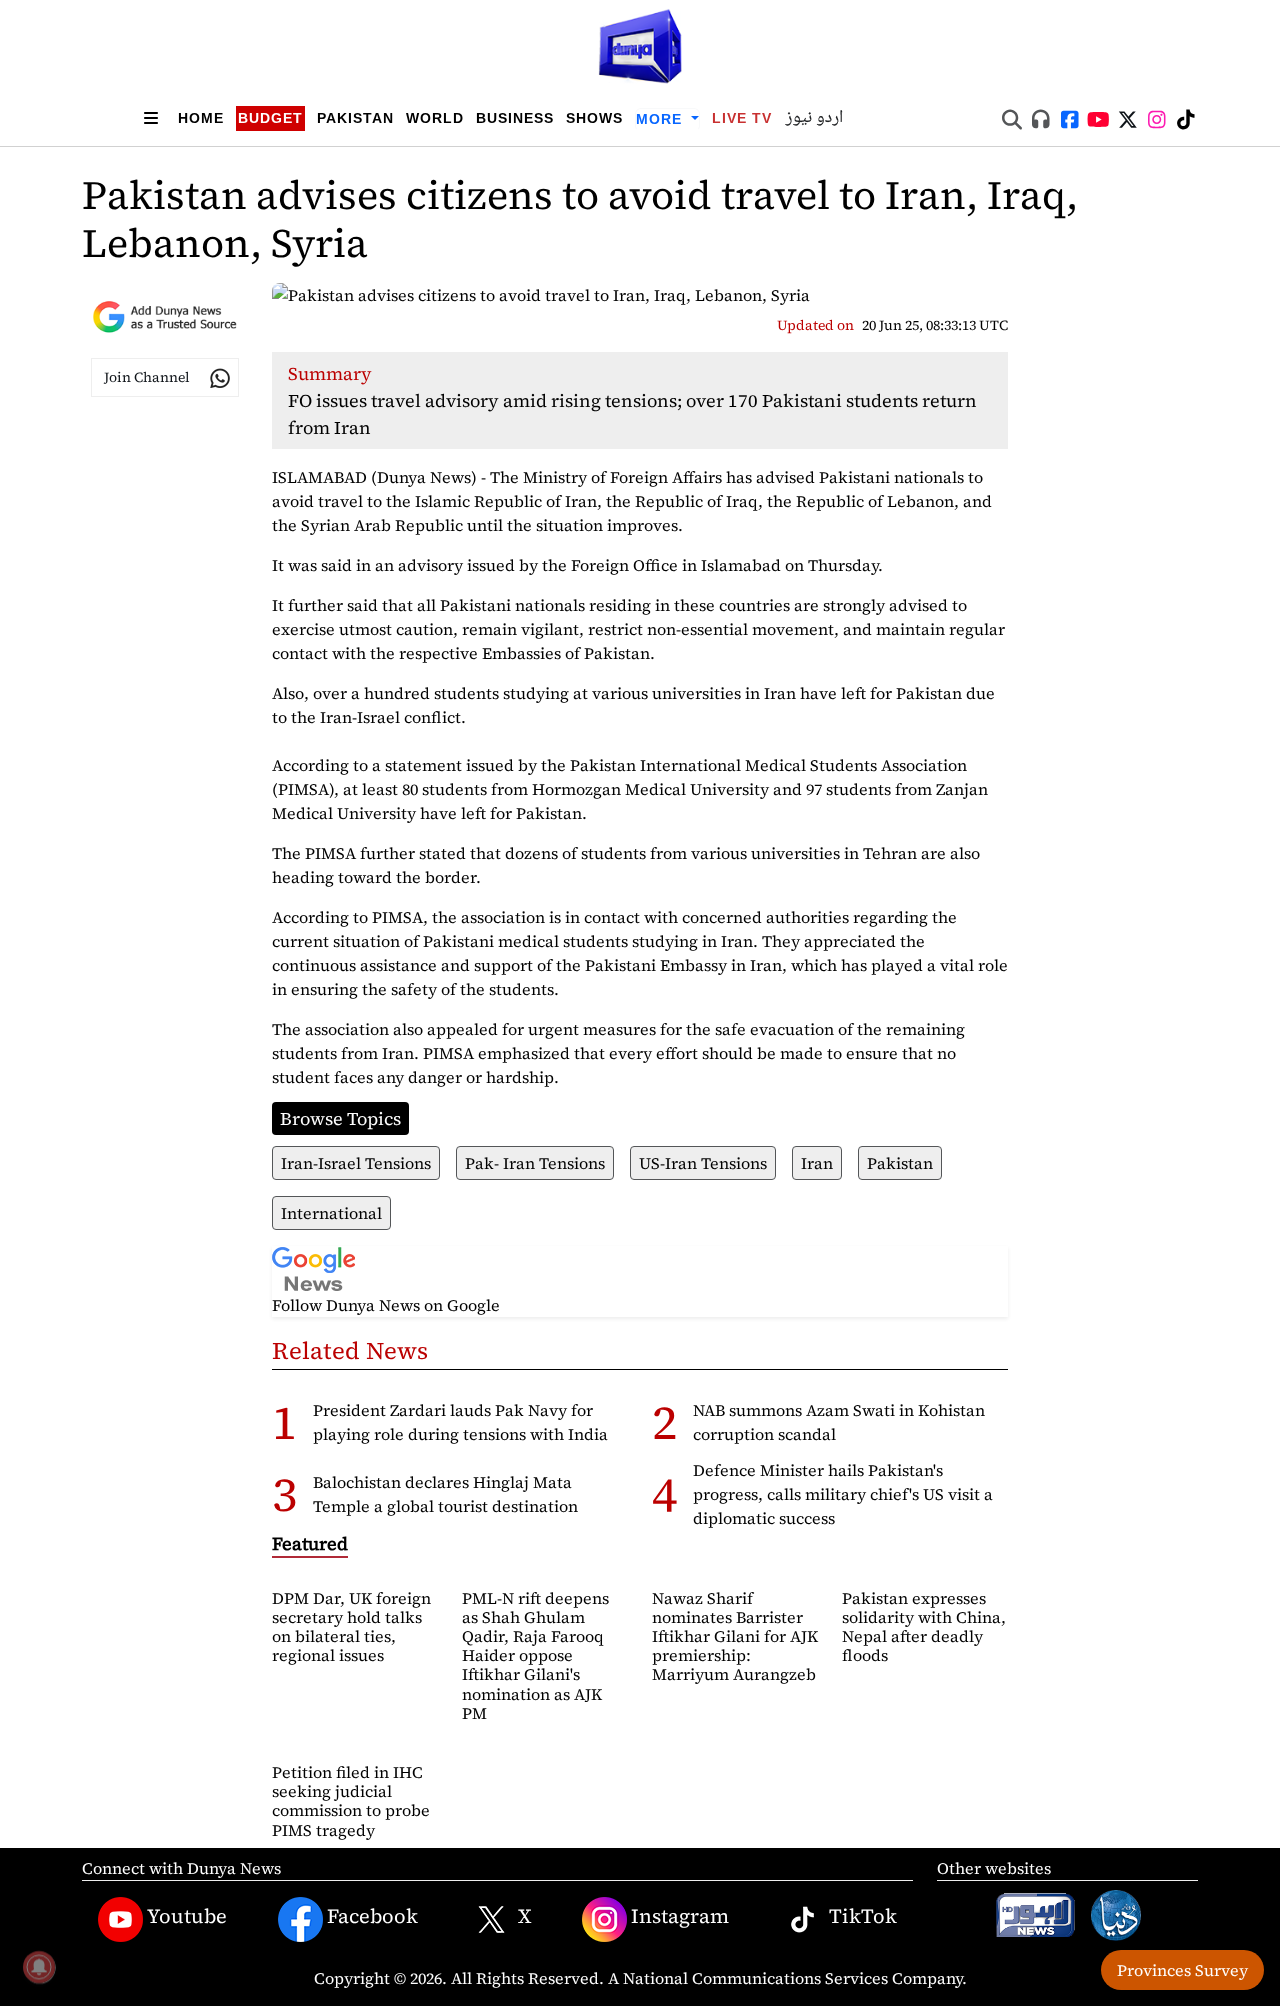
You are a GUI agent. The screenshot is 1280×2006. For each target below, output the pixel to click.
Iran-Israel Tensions (356, 1163)
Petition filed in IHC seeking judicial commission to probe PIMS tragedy (351, 1801)
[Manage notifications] (39, 1967)
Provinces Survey (1182, 1970)
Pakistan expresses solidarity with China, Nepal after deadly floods (924, 1627)
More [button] (661, 119)
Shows (594, 118)
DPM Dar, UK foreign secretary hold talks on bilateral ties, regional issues (351, 1627)
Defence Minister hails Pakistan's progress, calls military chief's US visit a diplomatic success (843, 1494)
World (435, 118)
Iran (817, 1163)
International (331, 1213)
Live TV (742, 118)
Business (515, 118)
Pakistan (355, 118)
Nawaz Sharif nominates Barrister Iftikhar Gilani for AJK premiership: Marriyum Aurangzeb (735, 1636)
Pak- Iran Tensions (535, 1163)
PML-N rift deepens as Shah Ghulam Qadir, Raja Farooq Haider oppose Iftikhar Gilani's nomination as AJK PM (535, 1655)
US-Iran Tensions (703, 1163)
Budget (270, 118)
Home (201, 118)
